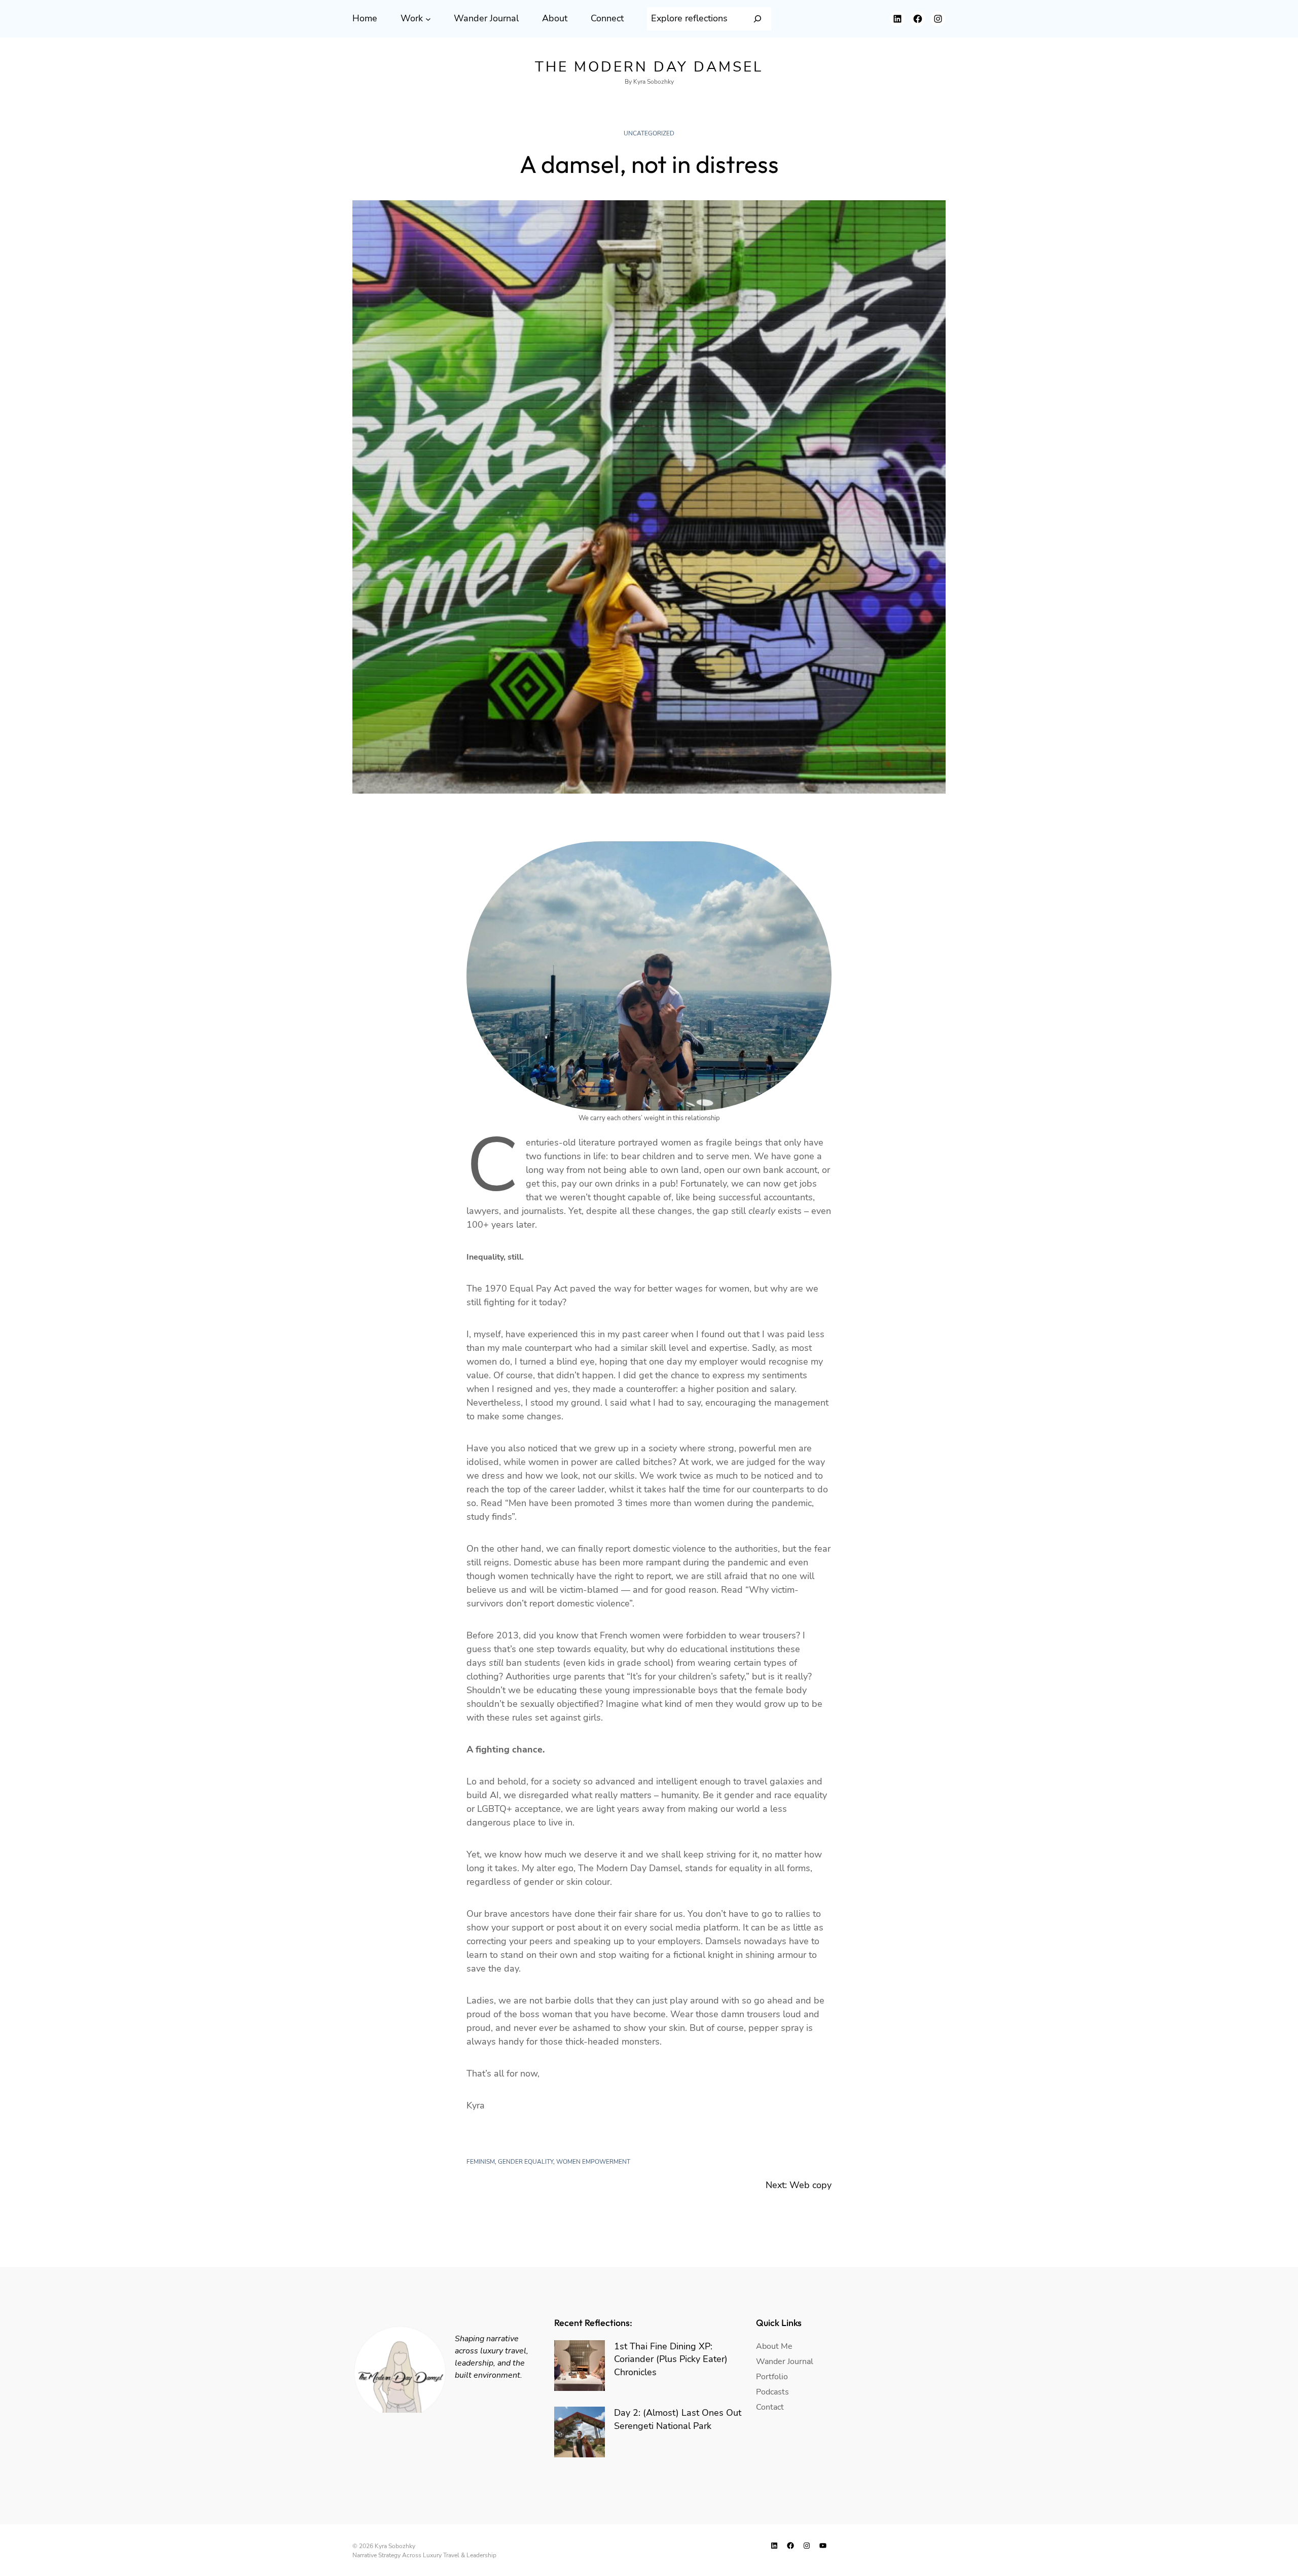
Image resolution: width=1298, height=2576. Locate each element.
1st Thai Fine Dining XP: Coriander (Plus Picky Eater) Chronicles (671, 2359)
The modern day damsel (649, 67)
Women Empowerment (593, 2162)
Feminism (481, 2162)
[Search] (758, 19)
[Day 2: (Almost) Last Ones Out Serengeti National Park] (580, 2432)
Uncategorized (649, 133)
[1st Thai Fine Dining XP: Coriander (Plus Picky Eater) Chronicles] (580, 2366)
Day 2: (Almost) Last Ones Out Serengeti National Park (678, 2419)
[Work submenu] (428, 19)
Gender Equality (526, 2162)
